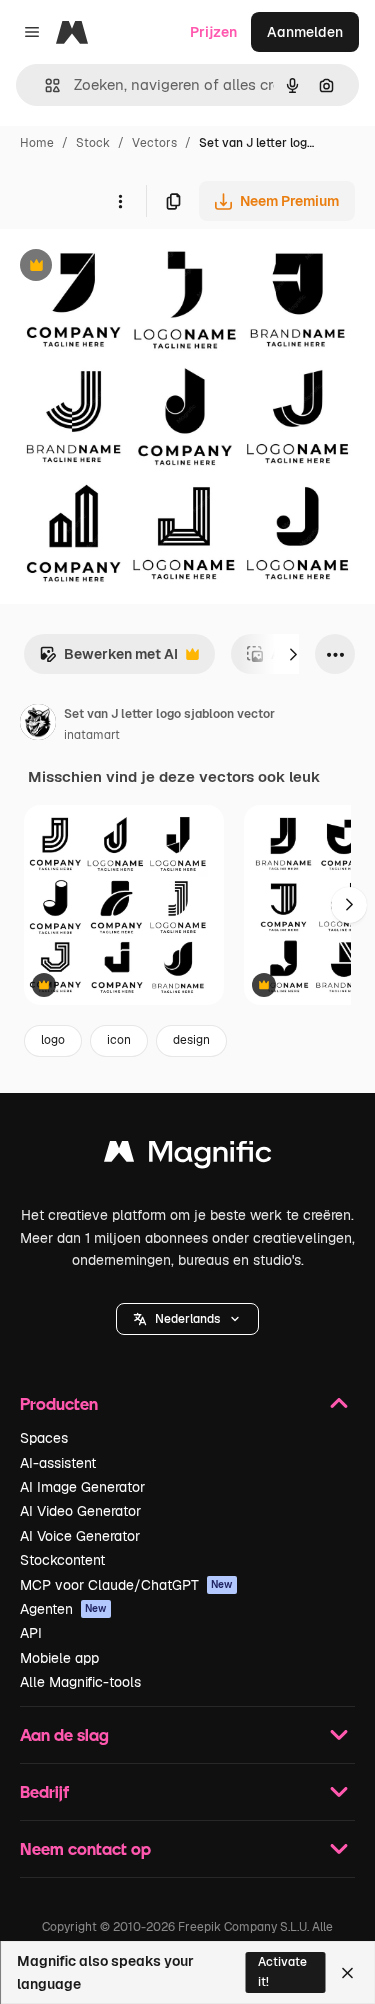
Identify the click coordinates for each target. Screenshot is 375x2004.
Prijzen (213, 32)
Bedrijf (44, 1791)
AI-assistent (58, 1463)
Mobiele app (59, 1658)
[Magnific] (188, 1156)
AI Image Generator (82, 1487)
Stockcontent (62, 1560)
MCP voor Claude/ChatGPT (126, 1585)
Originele (131, 267)
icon (119, 1040)
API (31, 1633)
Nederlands (187, 1319)
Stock (93, 143)
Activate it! (282, 1971)
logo (53, 1040)
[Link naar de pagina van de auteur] (38, 725)
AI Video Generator (80, 1511)
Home (37, 143)
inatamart (92, 735)
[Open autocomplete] (44, 85)
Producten (59, 1403)
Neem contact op (85, 1848)
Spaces (44, 1438)
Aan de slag (64, 1734)
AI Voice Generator (80, 1536)
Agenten (63, 1609)
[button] (187, 1319)
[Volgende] (293, 654)
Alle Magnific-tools (80, 1682)
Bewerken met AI (108, 659)
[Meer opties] (120, 201)
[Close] (347, 1973)
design (191, 1040)
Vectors (154, 143)
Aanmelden (305, 32)
